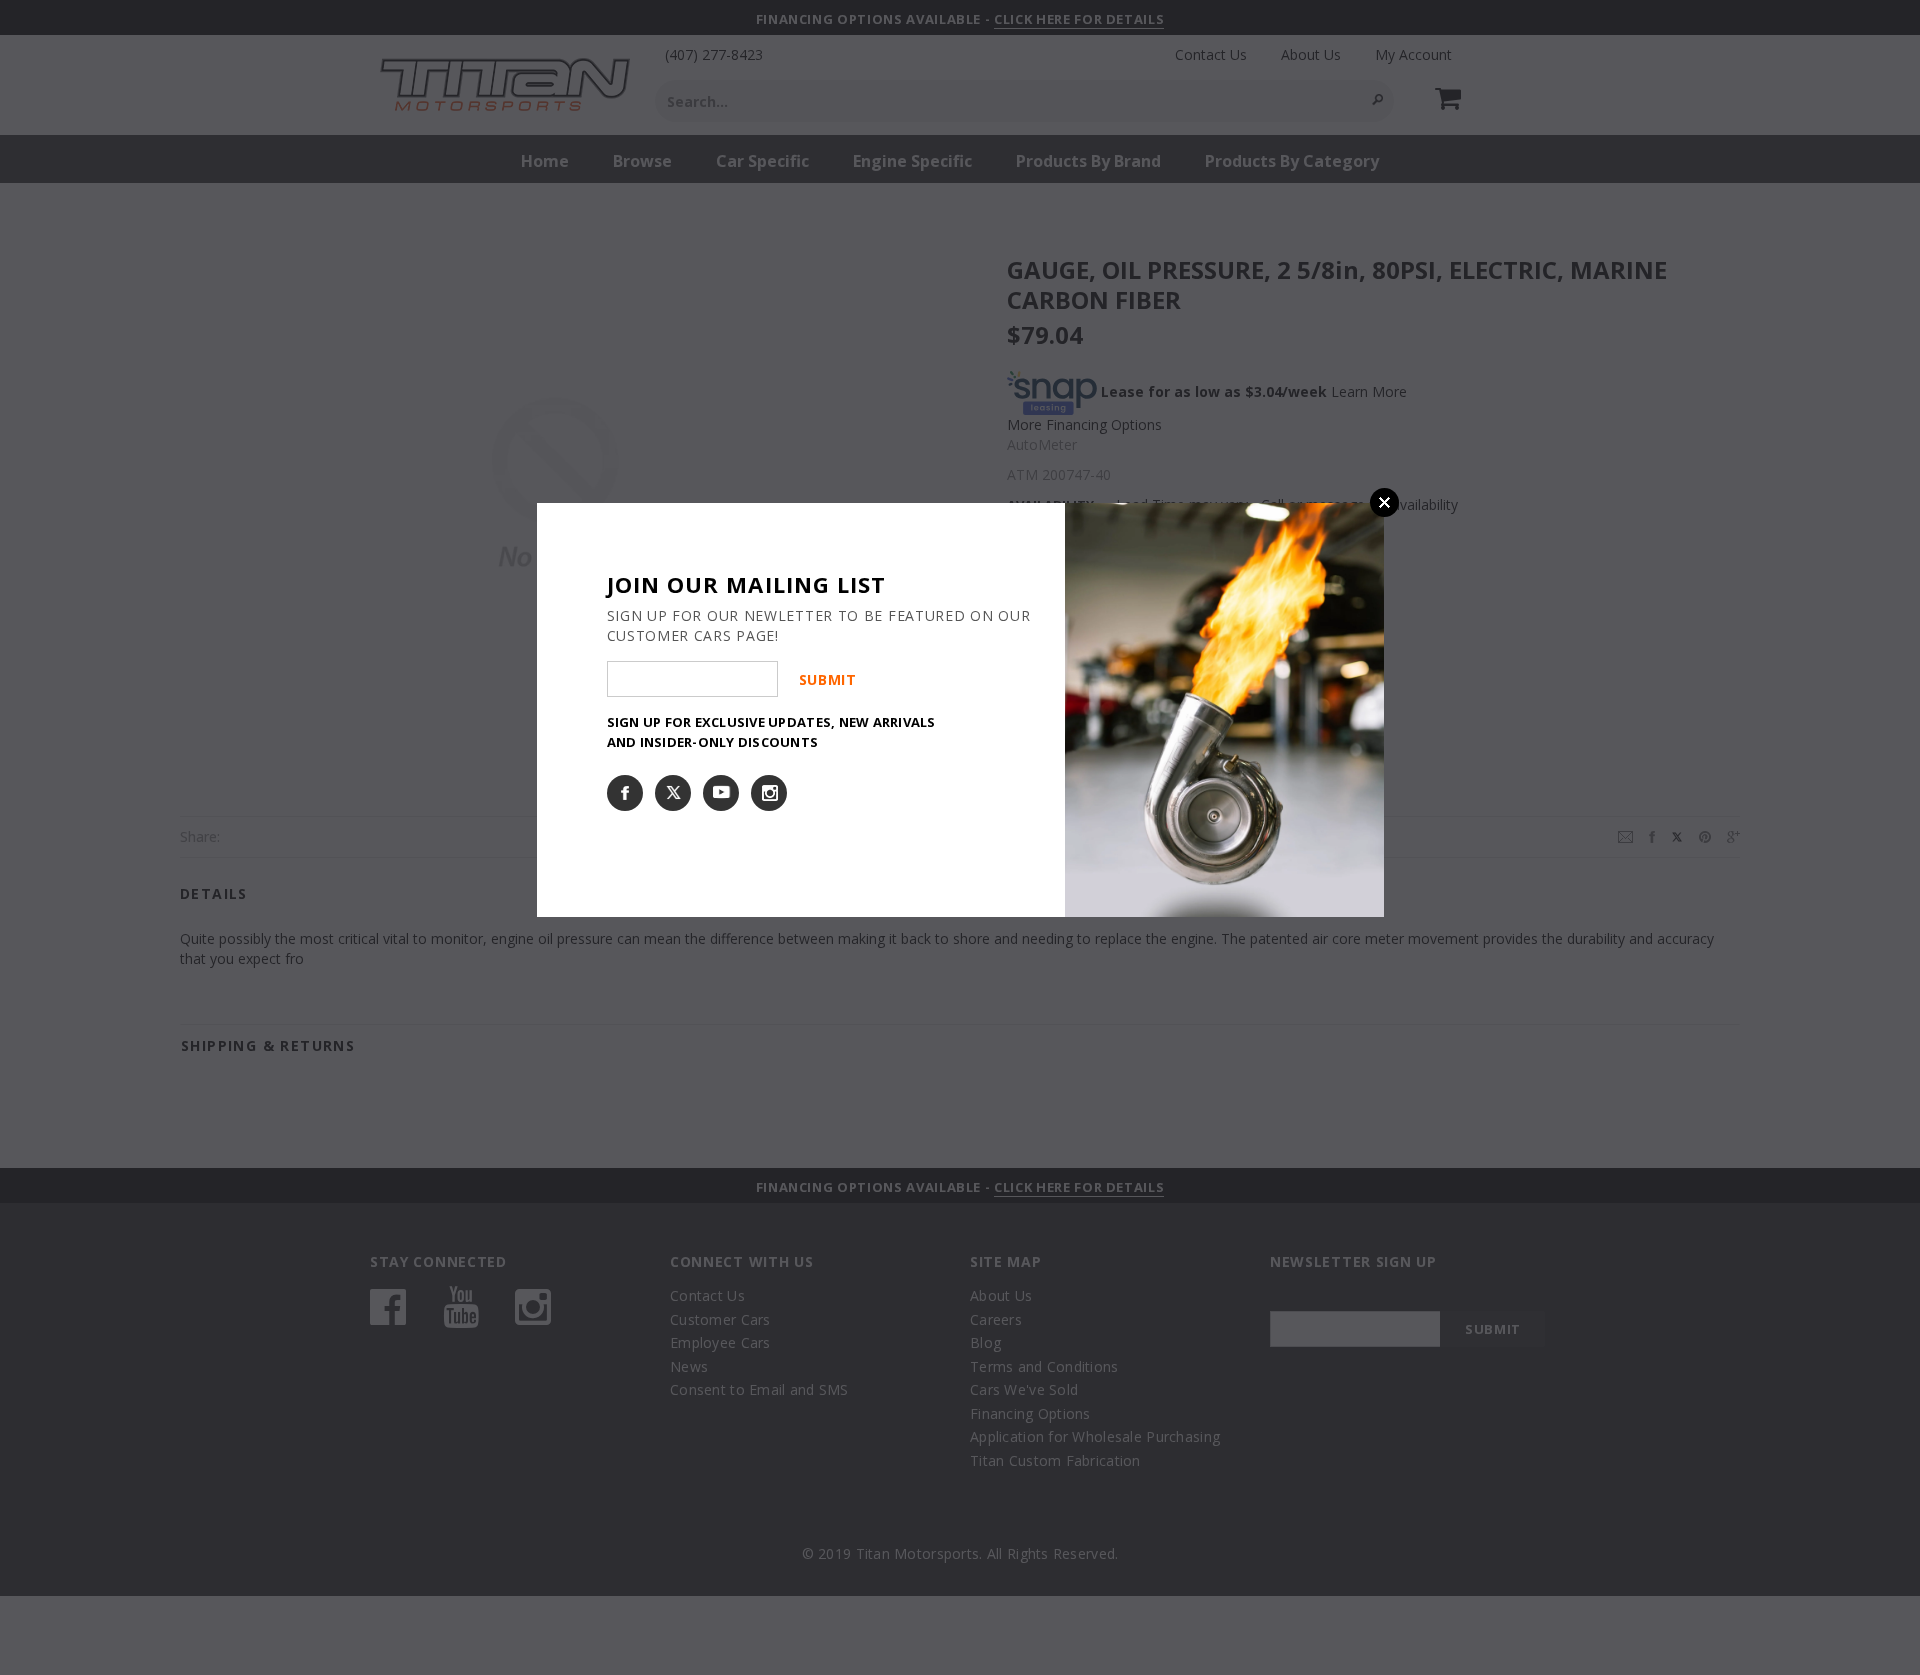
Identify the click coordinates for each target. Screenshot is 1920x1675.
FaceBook (625, 793)
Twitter (673, 793)
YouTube (721, 793)
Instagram (769, 793)
